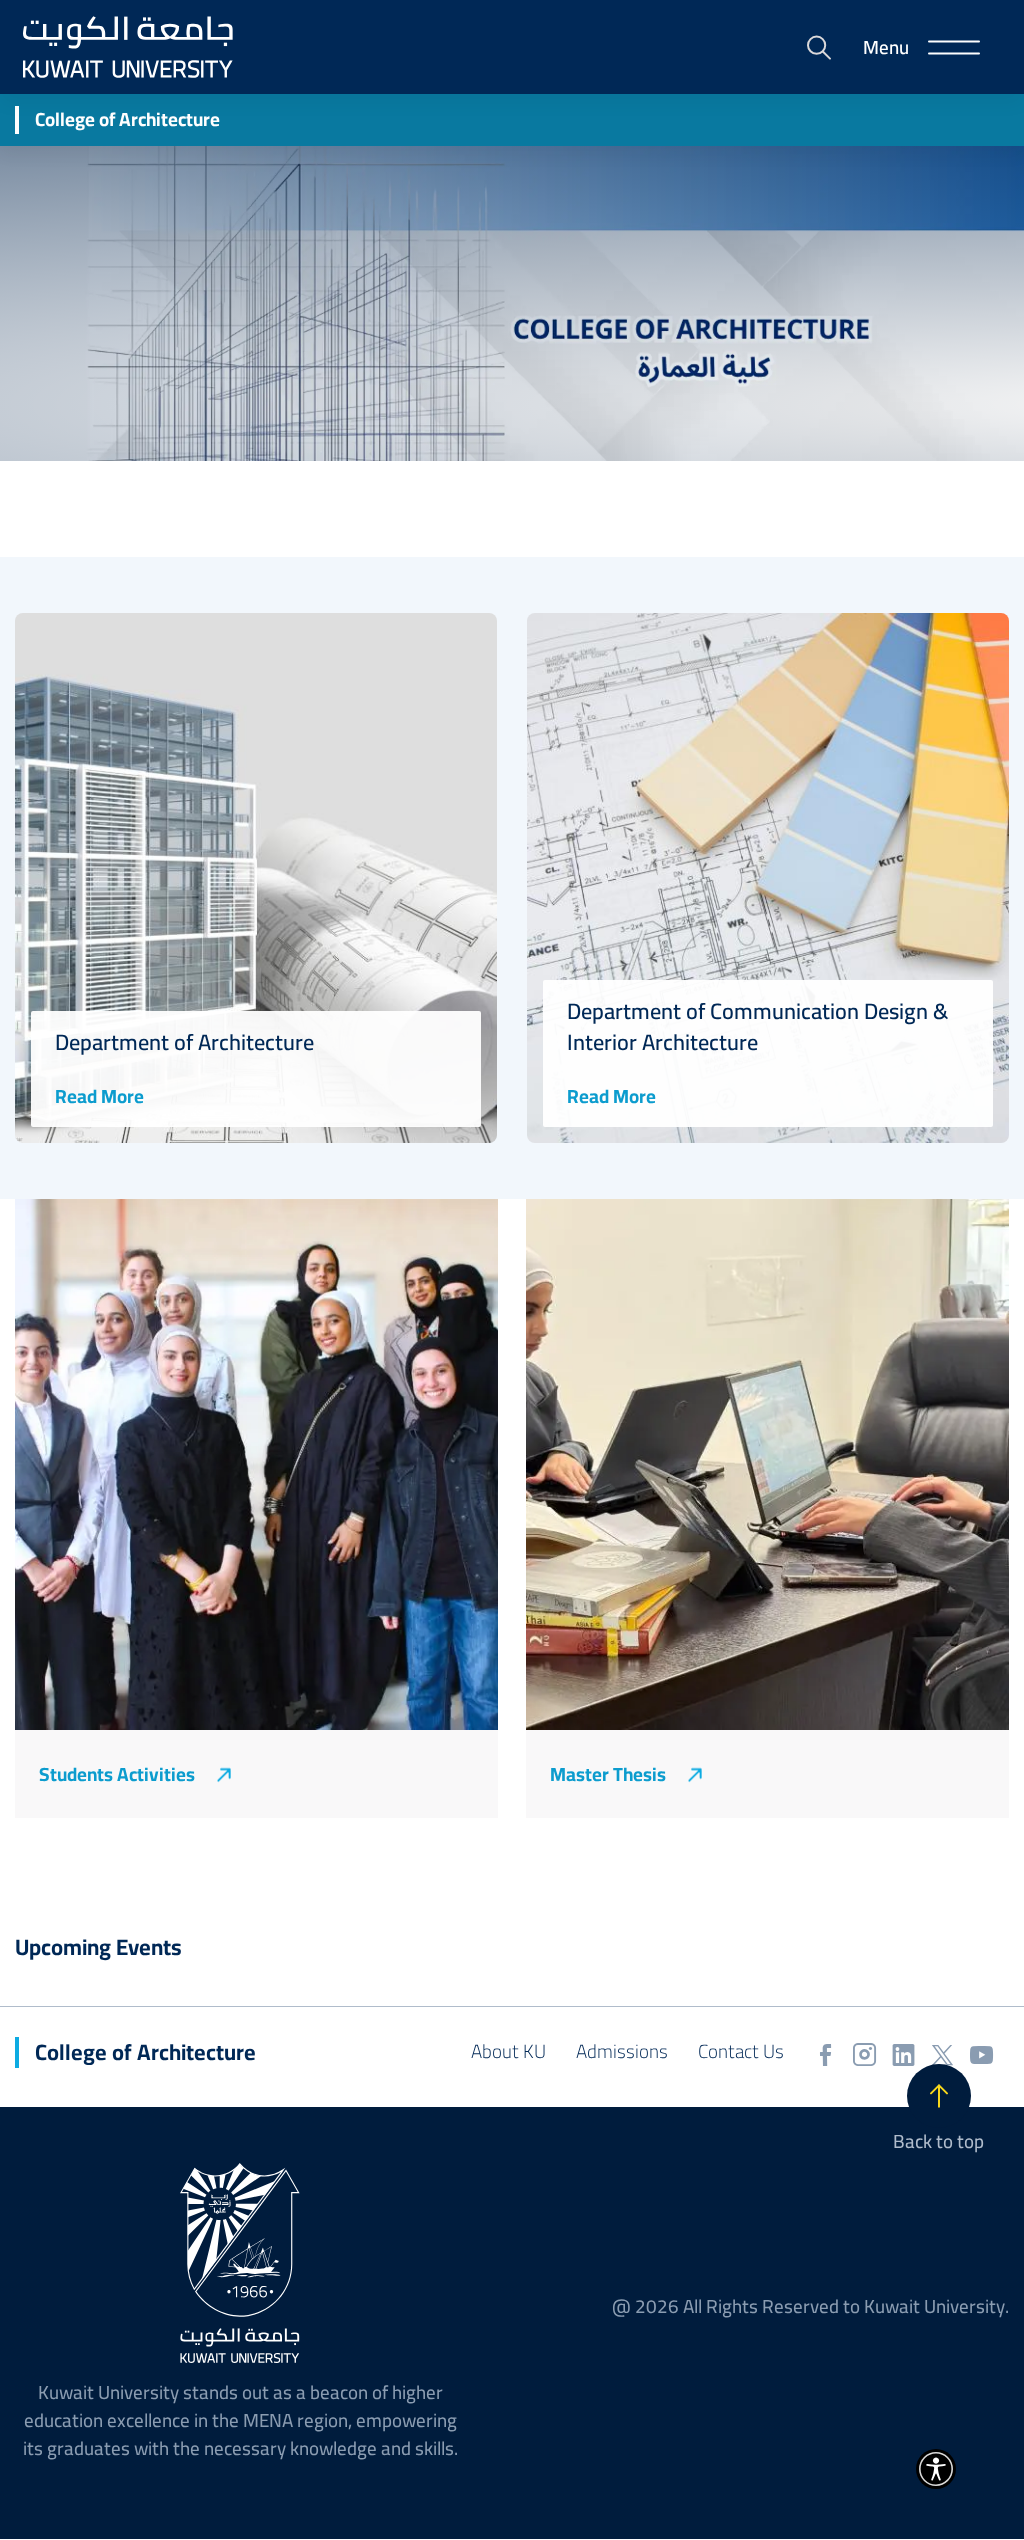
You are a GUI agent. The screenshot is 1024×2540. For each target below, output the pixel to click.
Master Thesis (608, 1774)
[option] (256, 878)
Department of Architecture (184, 1042)
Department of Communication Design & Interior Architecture (757, 1027)
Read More (99, 1096)
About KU (508, 2051)
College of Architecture (127, 120)
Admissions (622, 2051)
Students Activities (117, 1774)
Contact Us (741, 2051)
